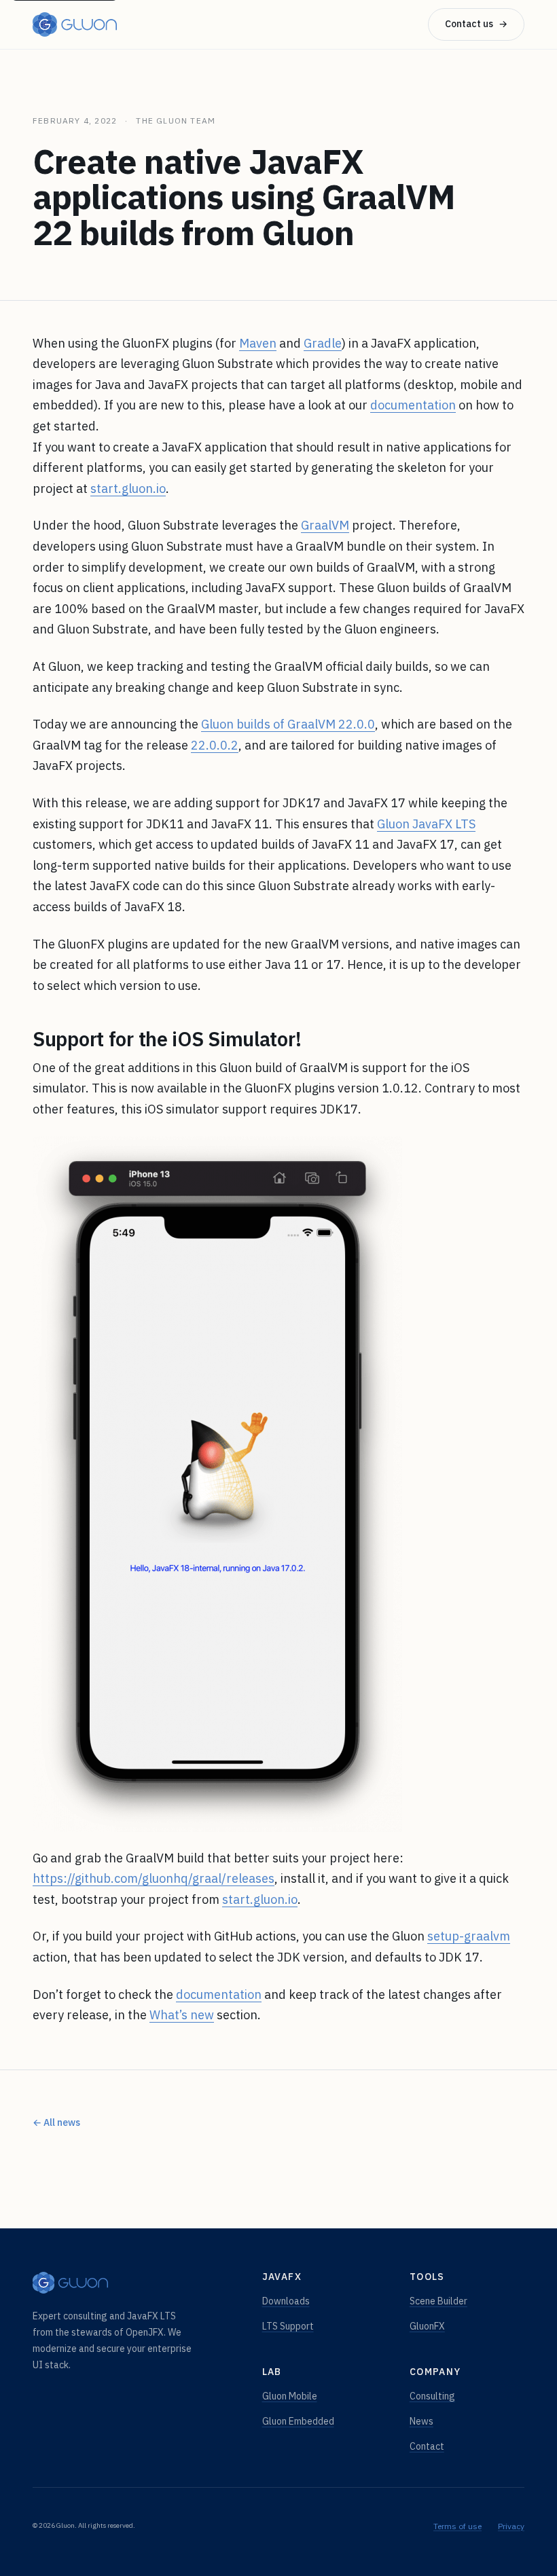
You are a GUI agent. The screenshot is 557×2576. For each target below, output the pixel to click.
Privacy (511, 2526)
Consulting (432, 2396)
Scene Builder (438, 2301)
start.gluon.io (128, 489)
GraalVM (325, 525)
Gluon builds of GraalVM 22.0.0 (288, 724)
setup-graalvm (469, 1936)
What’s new (182, 2015)
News (421, 2421)
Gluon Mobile (290, 2396)
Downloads (286, 2301)
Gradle (323, 343)
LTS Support (288, 2326)
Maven (258, 343)
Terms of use (457, 2526)
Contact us (476, 24)
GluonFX (427, 2326)
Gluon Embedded (298, 2421)
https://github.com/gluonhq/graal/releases (154, 1878)
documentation (413, 405)
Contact (427, 2446)
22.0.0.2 (215, 745)
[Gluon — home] (75, 24)
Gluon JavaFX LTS (426, 824)
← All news (56, 2122)
